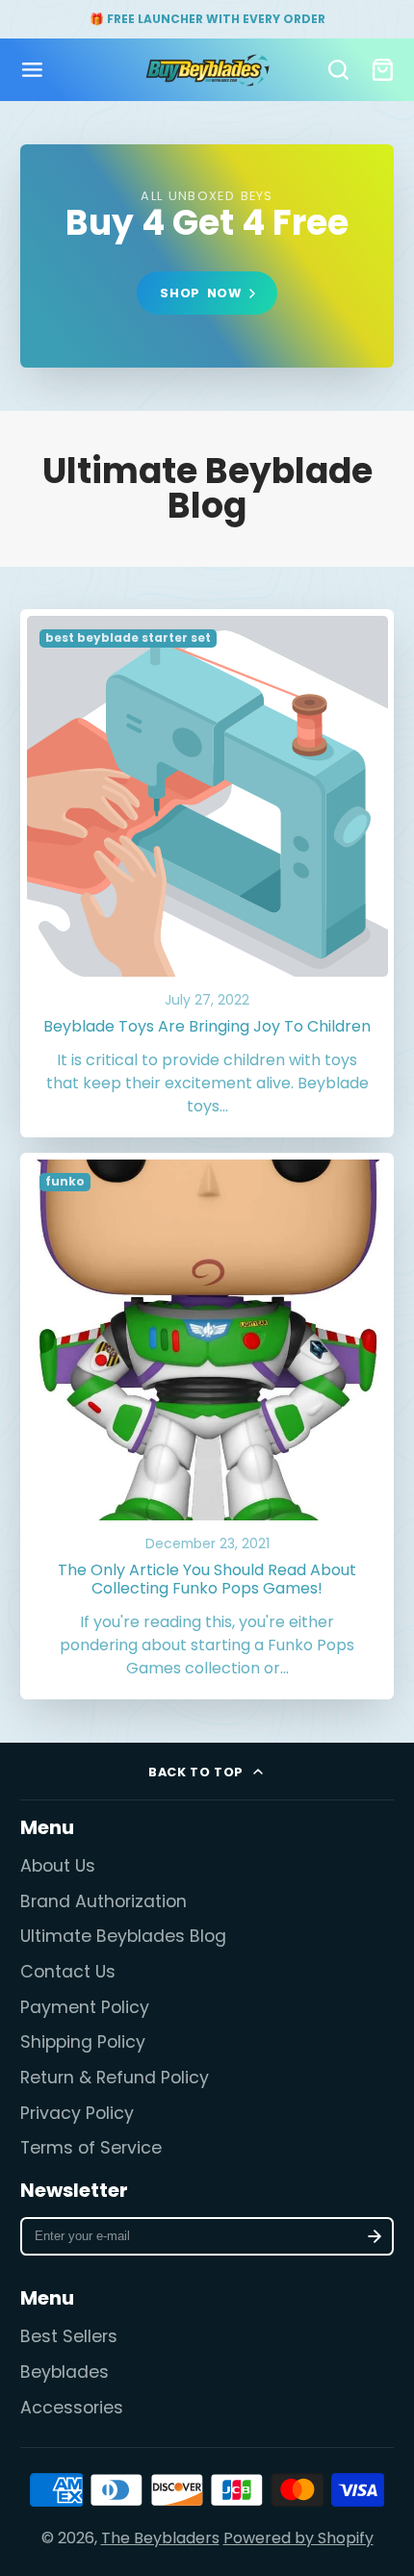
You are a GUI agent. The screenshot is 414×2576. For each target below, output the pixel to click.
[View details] (207, 256)
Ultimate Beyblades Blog (123, 1936)
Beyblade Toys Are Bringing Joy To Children (207, 873)
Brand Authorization (103, 1901)
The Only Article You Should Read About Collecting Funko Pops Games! (207, 1426)
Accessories (72, 2408)
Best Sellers (69, 2336)
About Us (58, 1866)
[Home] (207, 70)
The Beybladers (160, 2538)
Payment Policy (85, 2007)
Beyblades (65, 2372)
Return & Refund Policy (115, 2078)
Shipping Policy (83, 2042)
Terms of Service (91, 2148)
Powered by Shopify (298, 2538)
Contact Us (68, 1972)
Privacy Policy (77, 2113)
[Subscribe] (375, 2236)
